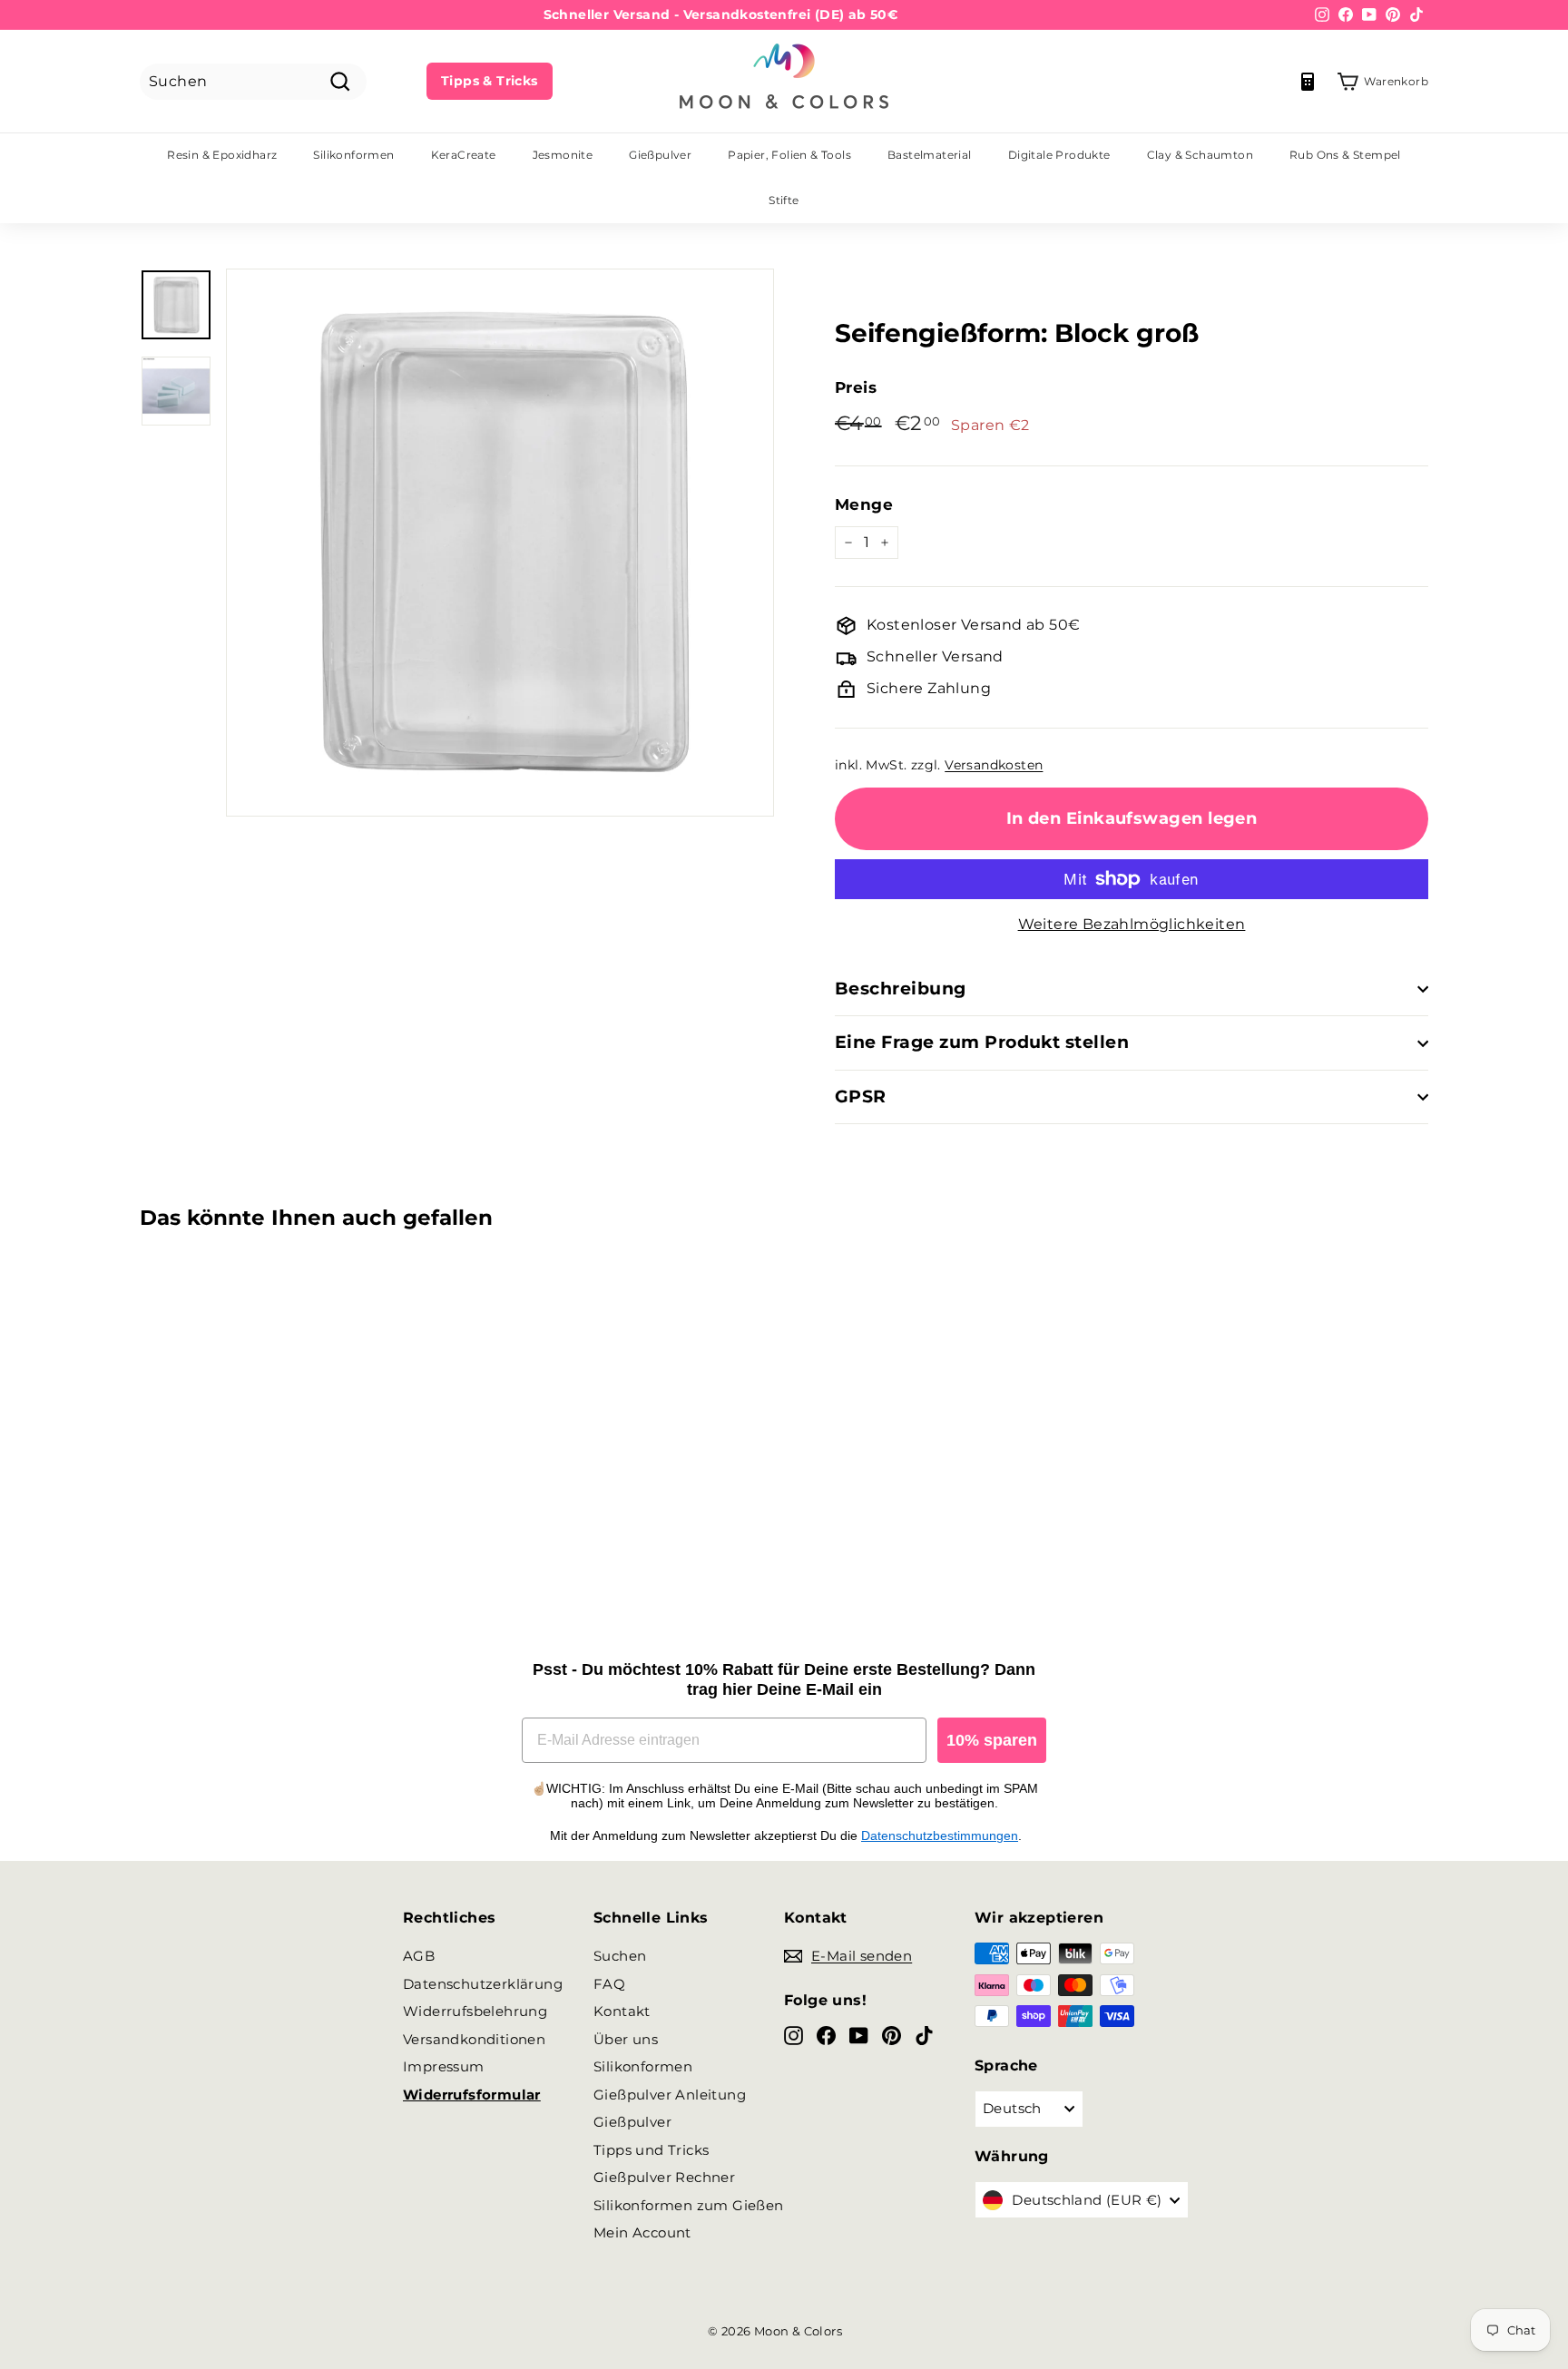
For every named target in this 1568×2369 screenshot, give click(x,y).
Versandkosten (994, 765)
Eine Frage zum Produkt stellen (982, 1042)
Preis (856, 387)
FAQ (609, 1984)
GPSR (861, 1096)
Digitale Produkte (1059, 155)
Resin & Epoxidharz (222, 155)
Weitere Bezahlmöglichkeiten (1132, 924)
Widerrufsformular (472, 2095)
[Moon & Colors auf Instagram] (794, 2036)
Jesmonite (563, 155)
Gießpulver (660, 155)
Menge (864, 504)
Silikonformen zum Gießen (689, 2205)
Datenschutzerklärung (483, 1984)
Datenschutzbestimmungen (940, 1835)
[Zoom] (500, 543)
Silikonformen (353, 155)
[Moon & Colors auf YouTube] (859, 2036)
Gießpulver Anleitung (670, 2095)
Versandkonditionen (474, 2039)
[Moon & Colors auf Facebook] (826, 2036)
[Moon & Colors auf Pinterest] (892, 2036)
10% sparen (992, 1740)
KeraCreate (464, 155)
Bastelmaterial (930, 155)
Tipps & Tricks (490, 81)
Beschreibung (901, 989)
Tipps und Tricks (651, 2150)
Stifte (784, 200)
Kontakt (622, 2011)
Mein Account (642, 2232)
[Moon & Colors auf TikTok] (924, 2036)
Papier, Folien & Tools (789, 155)
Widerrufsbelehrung (475, 2011)
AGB (419, 1956)
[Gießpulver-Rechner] (1308, 82)
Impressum (444, 2066)
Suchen (620, 1956)
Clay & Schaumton (1200, 155)
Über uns (626, 2039)
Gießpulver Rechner (664, 2177)
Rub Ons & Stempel (1345, 155)
